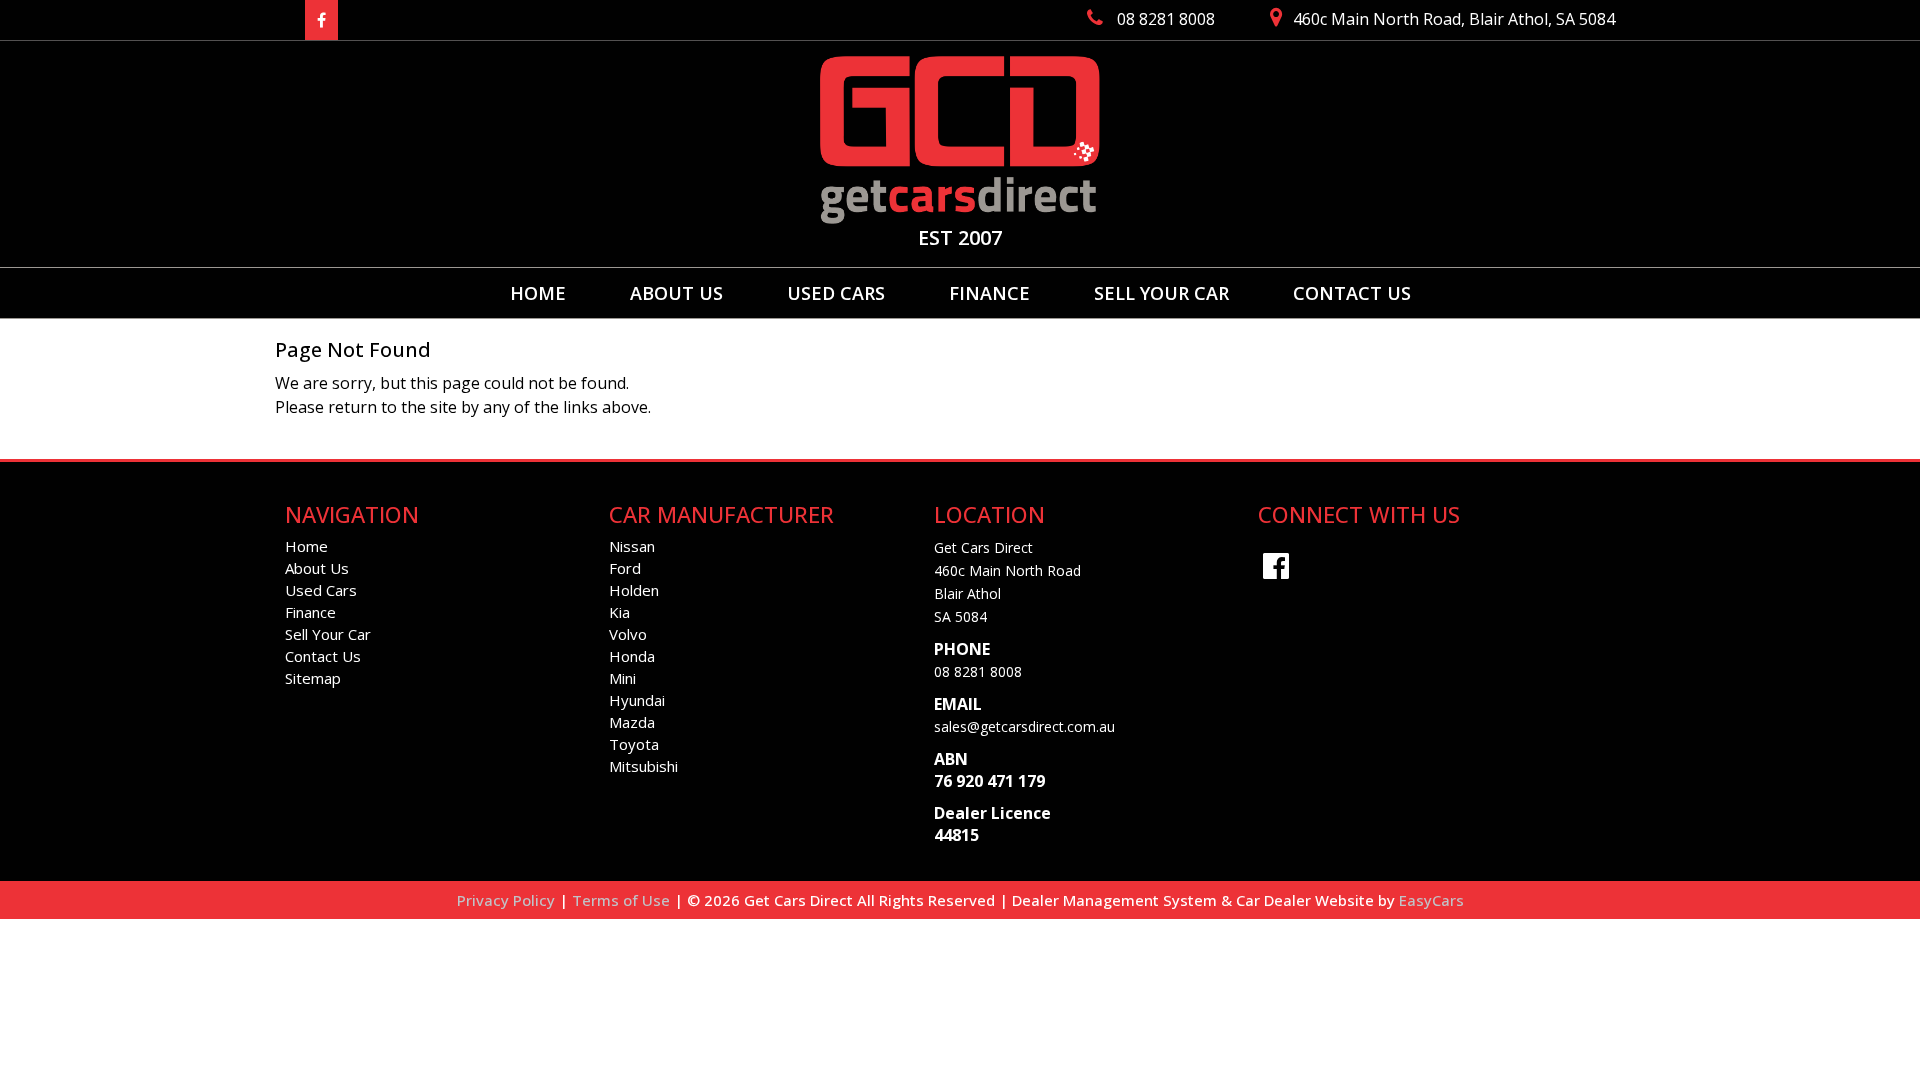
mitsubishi (643, 766)
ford (625, 568)
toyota (634, 744)
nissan (632, 546)
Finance (989, 293)
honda (632, 656)
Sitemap (313, 678)
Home (538, 293)
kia (619, 612)
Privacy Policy (508, 900)
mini (622, 678)
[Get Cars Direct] (960, 140)
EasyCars (1431, 900)
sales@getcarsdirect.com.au (1024, 726)
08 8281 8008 (978, 671)
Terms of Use (623, 900)
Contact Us (1352, 293)
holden (634, 590)
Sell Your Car (1161, 293)
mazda (632, 722)
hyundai (637, 700)
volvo (628, 634)
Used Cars (836, 293)
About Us (676, 293)
